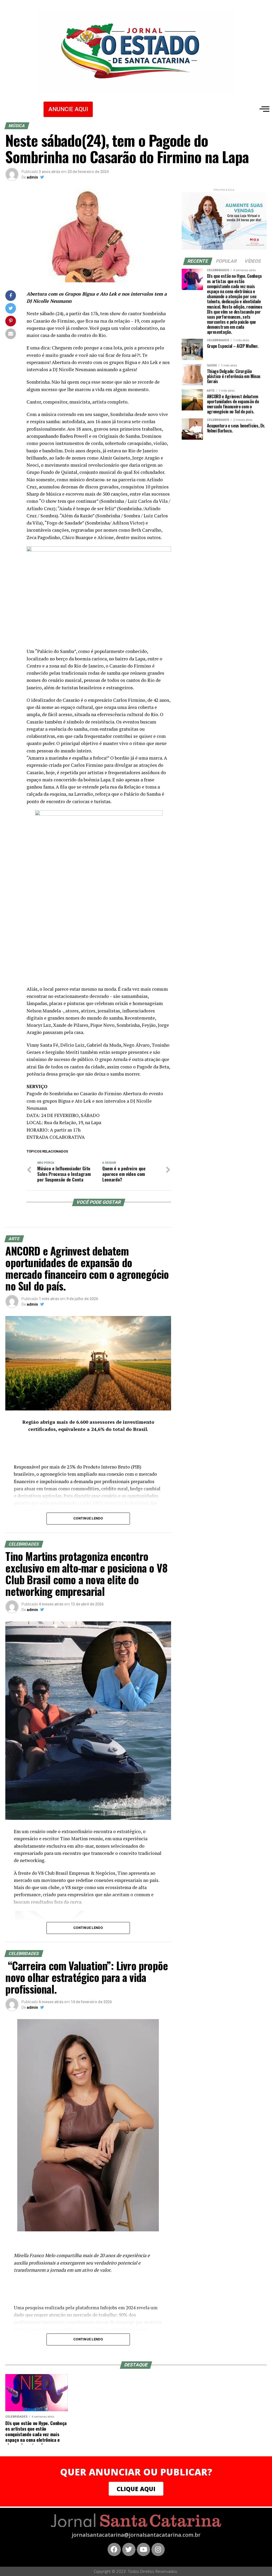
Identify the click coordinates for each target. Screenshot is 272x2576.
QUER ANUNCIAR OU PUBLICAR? (136, 2472)
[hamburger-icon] (263, 109)
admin (32, 177)
